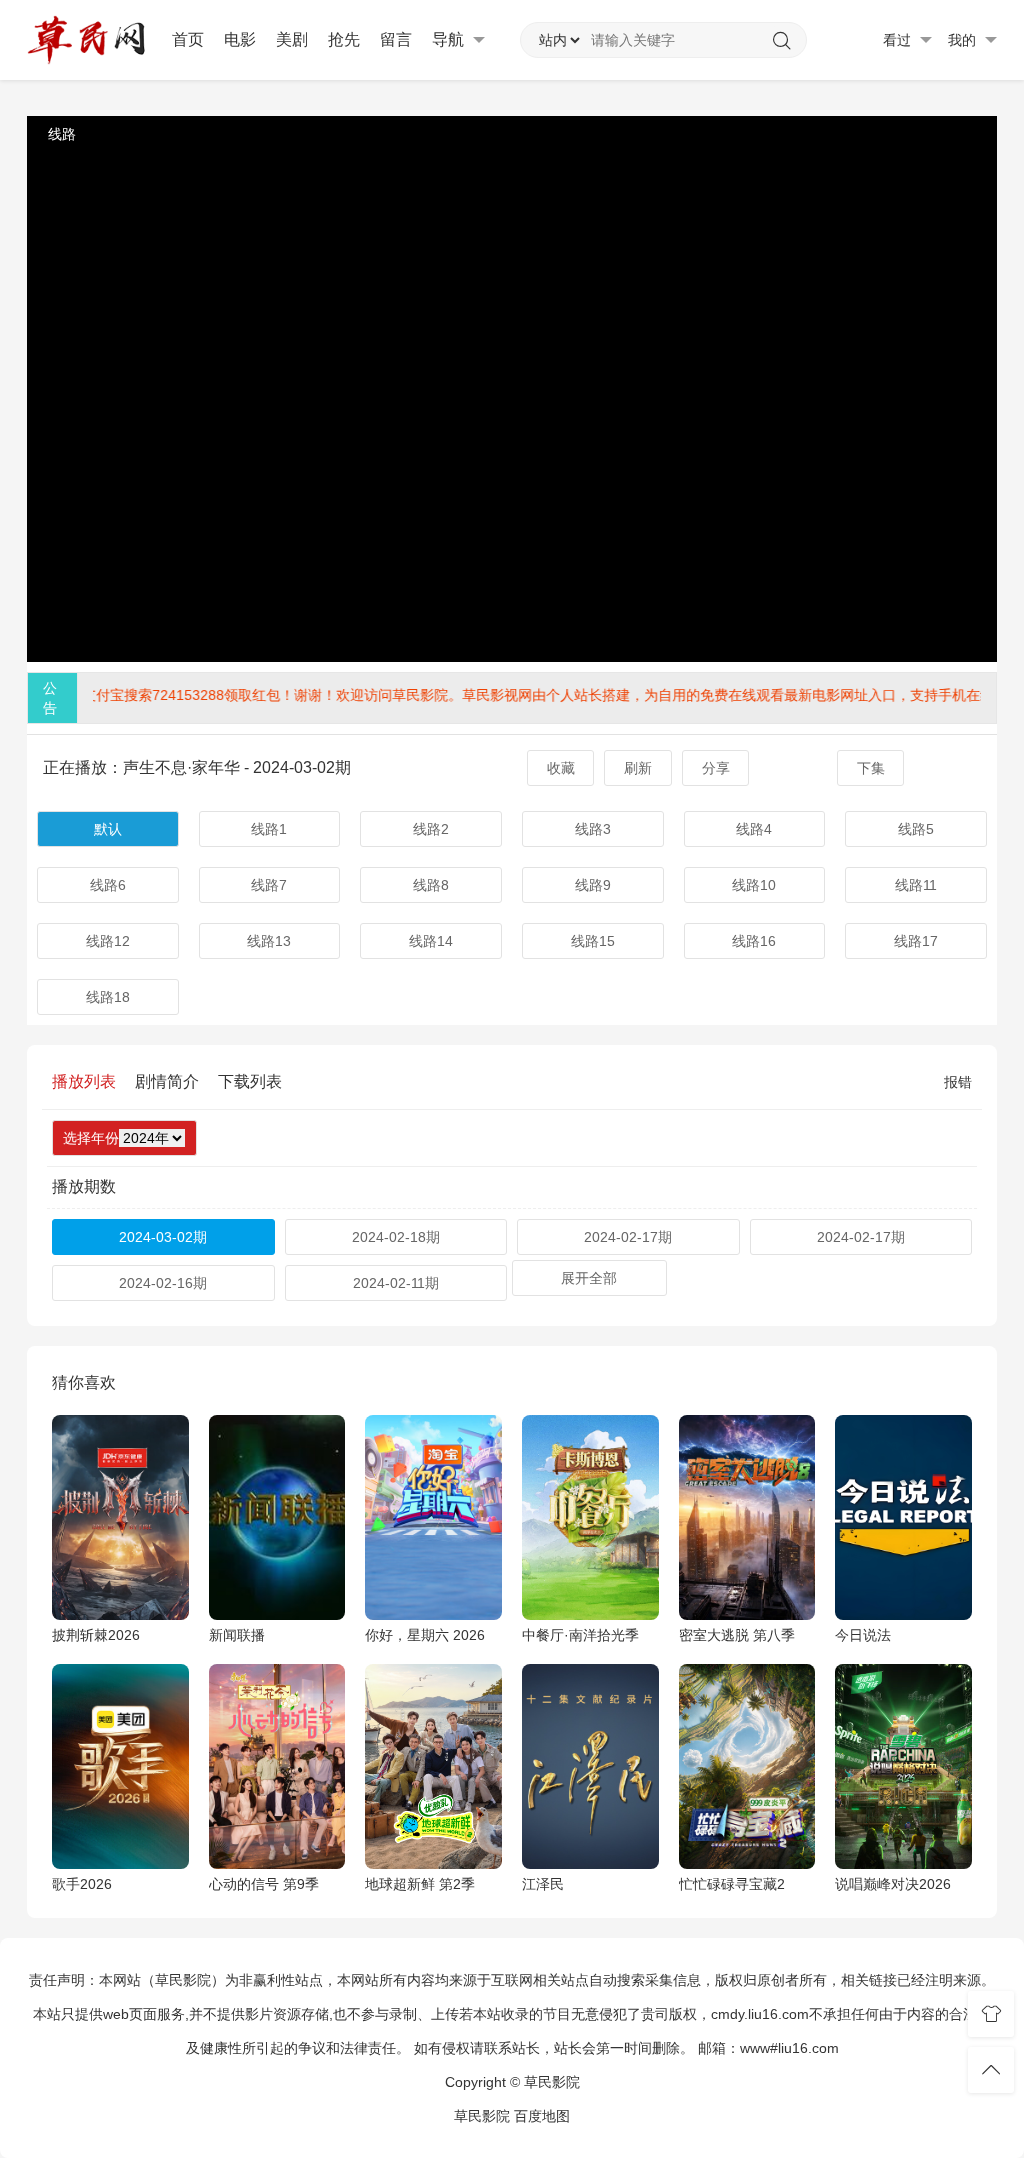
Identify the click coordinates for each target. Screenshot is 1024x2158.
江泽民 (543, 1884)
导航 (450, 39)
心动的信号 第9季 (264, 1884)
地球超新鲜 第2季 (420, 1884)
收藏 (561, 768)
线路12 (108, 941)
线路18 (108, 997)
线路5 (916, 829)
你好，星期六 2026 (425, 1635)
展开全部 (589, 1278)
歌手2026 (82, 1884)
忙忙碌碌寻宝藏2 (732, 1884)
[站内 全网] (559, 40)
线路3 (593, 829)
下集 (871, 768)
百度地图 (542, 2116)
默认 (108, 829)
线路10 (754, 885)
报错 (958, 1082)
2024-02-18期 (396, 1237)
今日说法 (863, 1635)
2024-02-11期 (396, 1283)
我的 (964, 40)
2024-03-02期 (163, 1237)
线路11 (916, 885)
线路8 (431, 885)
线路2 (431, 829)
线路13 (269, 941)
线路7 (269, 885)
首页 (188, 39)
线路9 (593, 885)
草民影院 (482, 2116)
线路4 (754, 829)
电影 (240, 39)
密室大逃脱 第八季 (737, 1635)
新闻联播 (237, 1635)
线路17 (916, 941)
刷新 (638, 768)
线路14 (431, 941)
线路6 (108, 885)
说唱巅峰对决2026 (893, 1884)
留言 (396, 39)
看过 (899, 40)
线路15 (593, 941)
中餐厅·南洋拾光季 (580, 1635)
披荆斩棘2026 (96, 1635)
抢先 (344, 39)
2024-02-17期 (628, 1237)
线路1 (269, 829)
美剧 (292, 39)
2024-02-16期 (163, 1283)
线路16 (754, 941)
